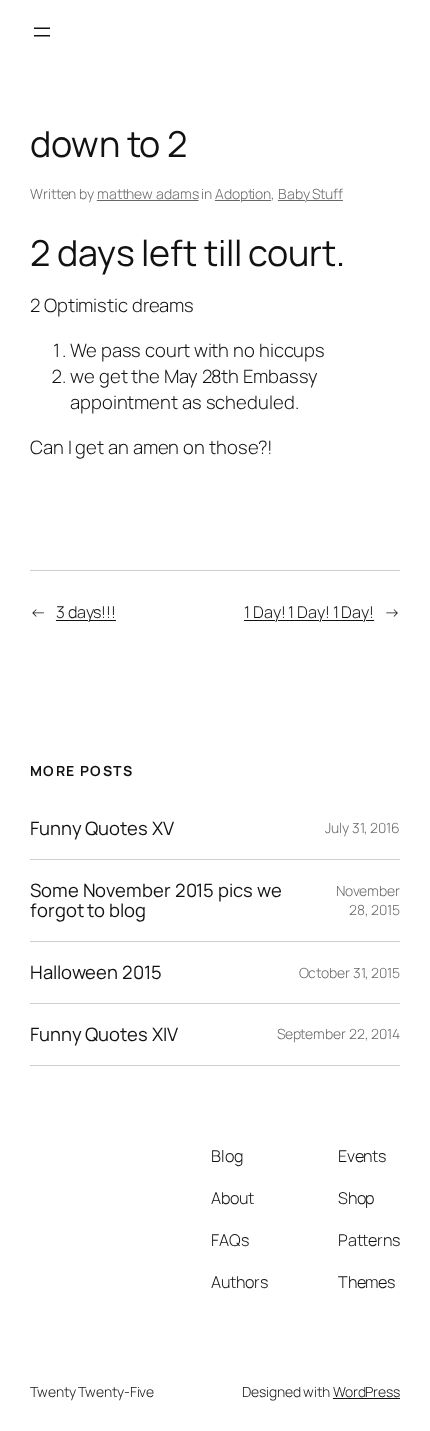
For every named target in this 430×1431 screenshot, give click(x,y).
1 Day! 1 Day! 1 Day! (309, 612)
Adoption (243, 193)
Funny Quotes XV (102, 828)
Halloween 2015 (96, 972)
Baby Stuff (310, 193)
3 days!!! (86, 612)
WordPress (366, 1391)
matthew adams (148, 193)
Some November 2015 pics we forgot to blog (155, 900)
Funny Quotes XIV (103, 1034)
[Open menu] (42, 32)
